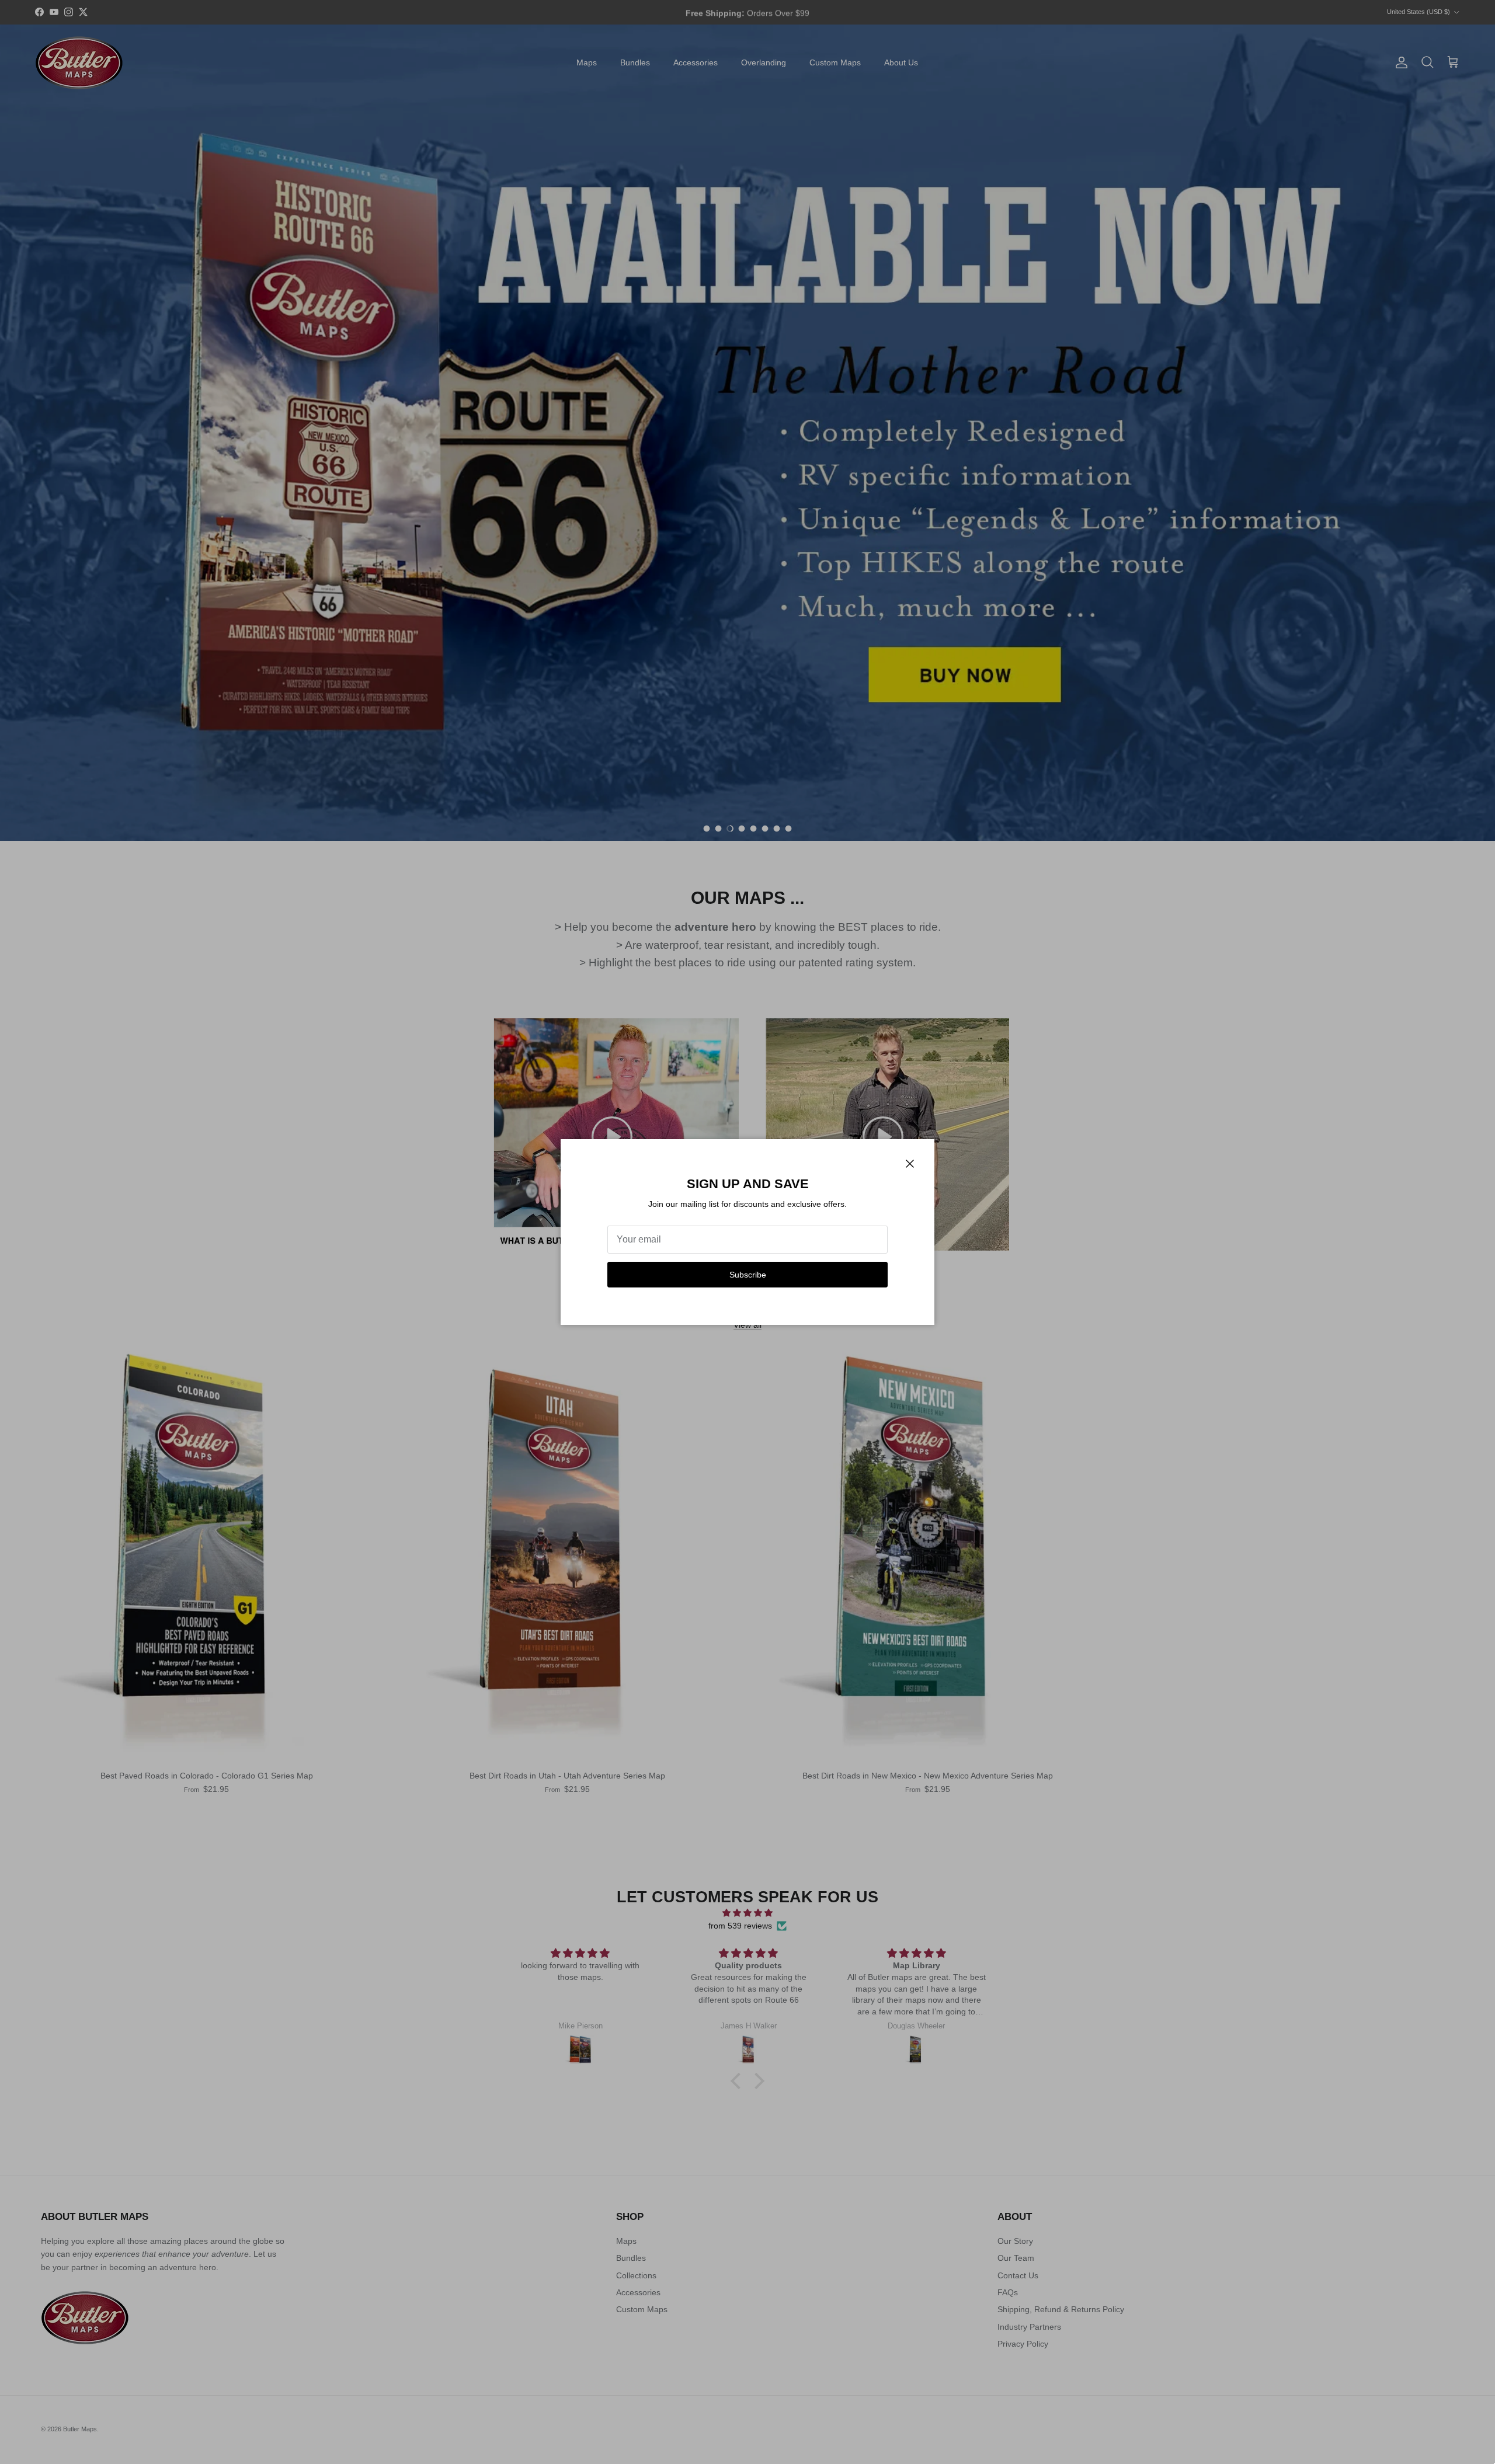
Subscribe (748, 1275)
